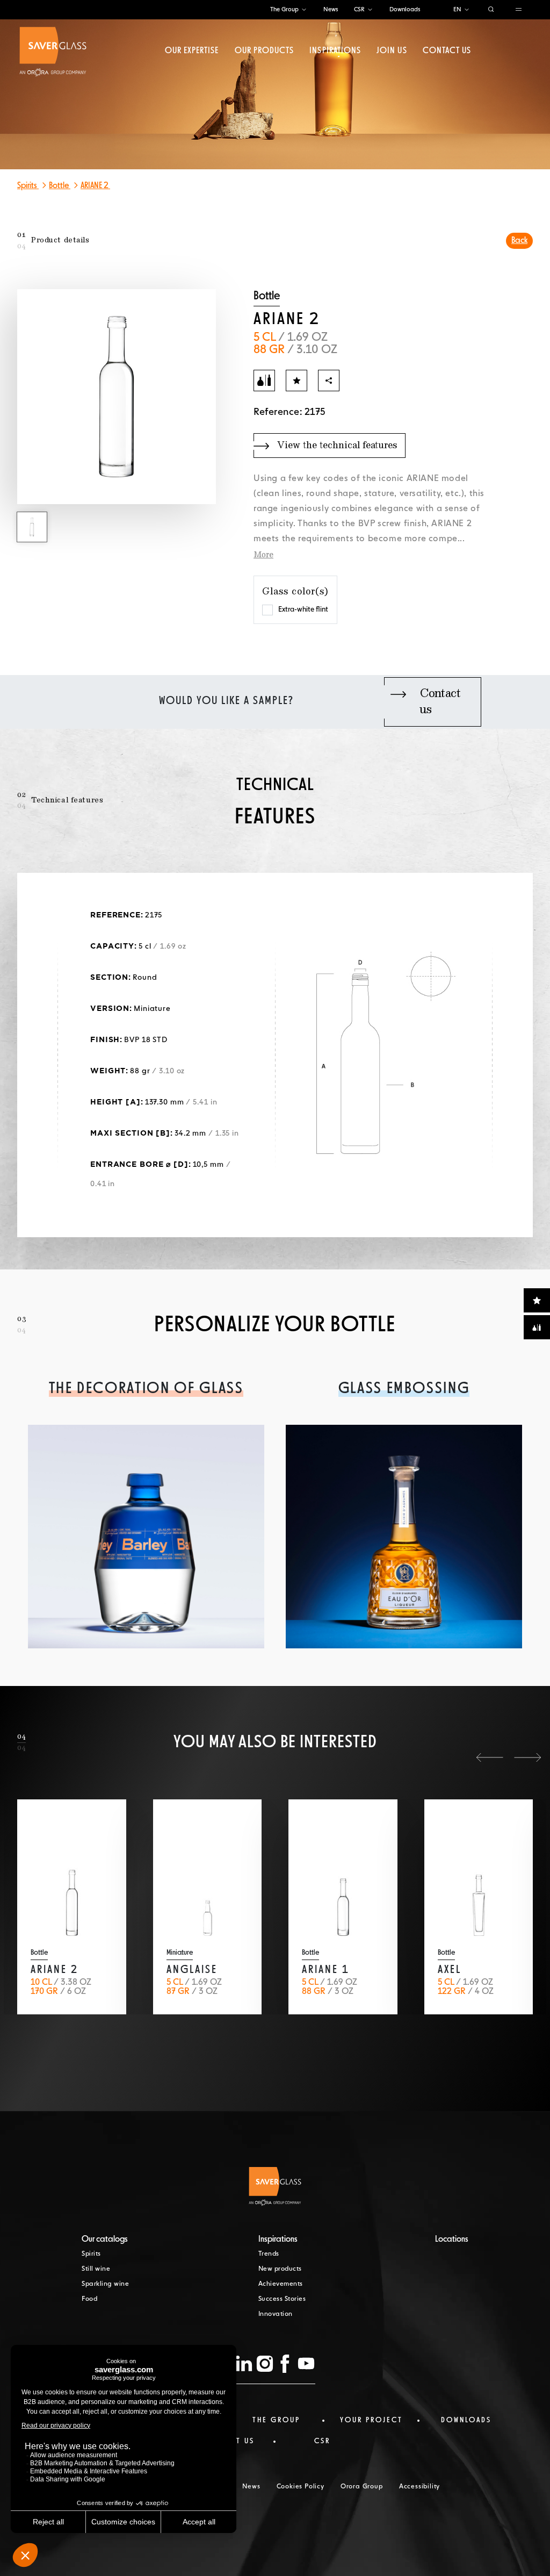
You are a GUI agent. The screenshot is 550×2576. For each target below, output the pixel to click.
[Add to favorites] (296, 381)
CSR (359, 9)
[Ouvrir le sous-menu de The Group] (304, 10)
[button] (490, 1757)
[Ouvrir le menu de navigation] (519, 10)
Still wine (96, 2269)
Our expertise (192, 51)
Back (519, 241)
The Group (284, 9)
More (263, 555)
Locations (452, 2240)
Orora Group (362, 2487)
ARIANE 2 (95, 186)
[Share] (329, 381)
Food (89, 2299)
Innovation (276, 2314)
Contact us (447, 51)
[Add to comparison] (264, 381)
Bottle (60, 186)
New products (280, 2269)
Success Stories (282, 2299)
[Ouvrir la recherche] (491, 10)
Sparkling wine (105, 2284)
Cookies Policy (301, 2487)
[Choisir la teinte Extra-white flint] (267, 610)
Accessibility (419, 2487)
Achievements (281, 2284)
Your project (371, 2420)
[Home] (53, 52)
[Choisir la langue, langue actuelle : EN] (467, 10)
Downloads (405, 9)
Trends (269, 2254)
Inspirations (335, 51)
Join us (392, 51)
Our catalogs (105, 2240)
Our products (264, 51)
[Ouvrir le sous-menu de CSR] (370, 10)
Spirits (28, 186)
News (331, 9)
